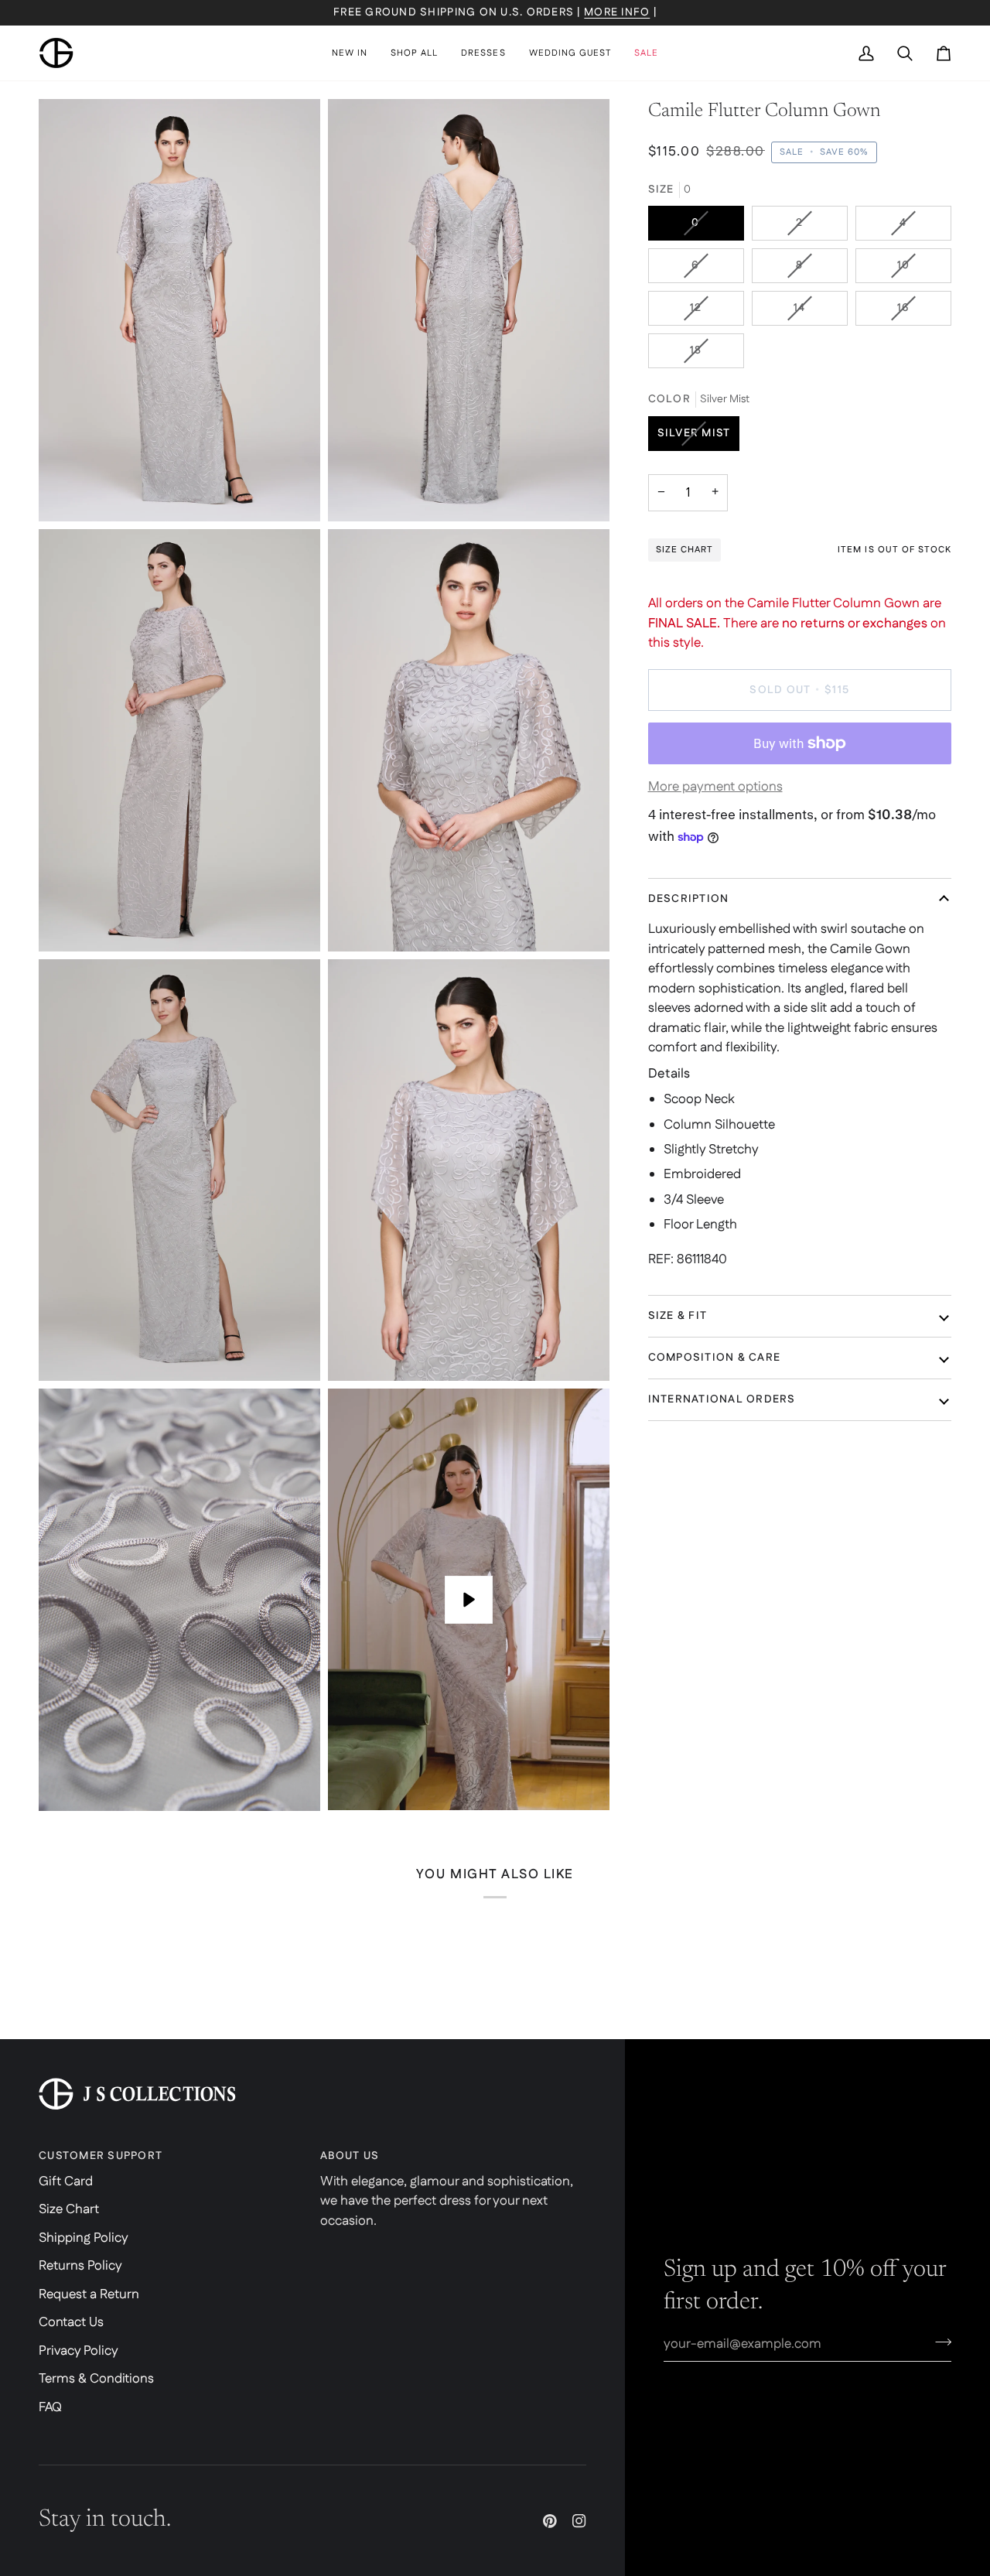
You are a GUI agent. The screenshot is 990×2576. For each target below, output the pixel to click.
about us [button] (350, 2156)
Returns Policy (80, 2266)
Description (689, 899)
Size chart (684, 550)
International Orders (722, 1399)
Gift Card (66, 2181)
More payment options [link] (715, 787)
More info (617, 12)
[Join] (939, 2342)
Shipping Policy (84, 2238)
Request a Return (89, 2294)
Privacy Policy (79, 2351)
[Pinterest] (550, 2521)
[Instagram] (579, 2521)
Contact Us (71, 2322)
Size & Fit (678, 1316)
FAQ (50, 2407)
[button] (414, 53)
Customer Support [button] (101, 2156)
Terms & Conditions (96, 2379)
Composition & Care (715, 1358)
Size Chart (69, 2209)
